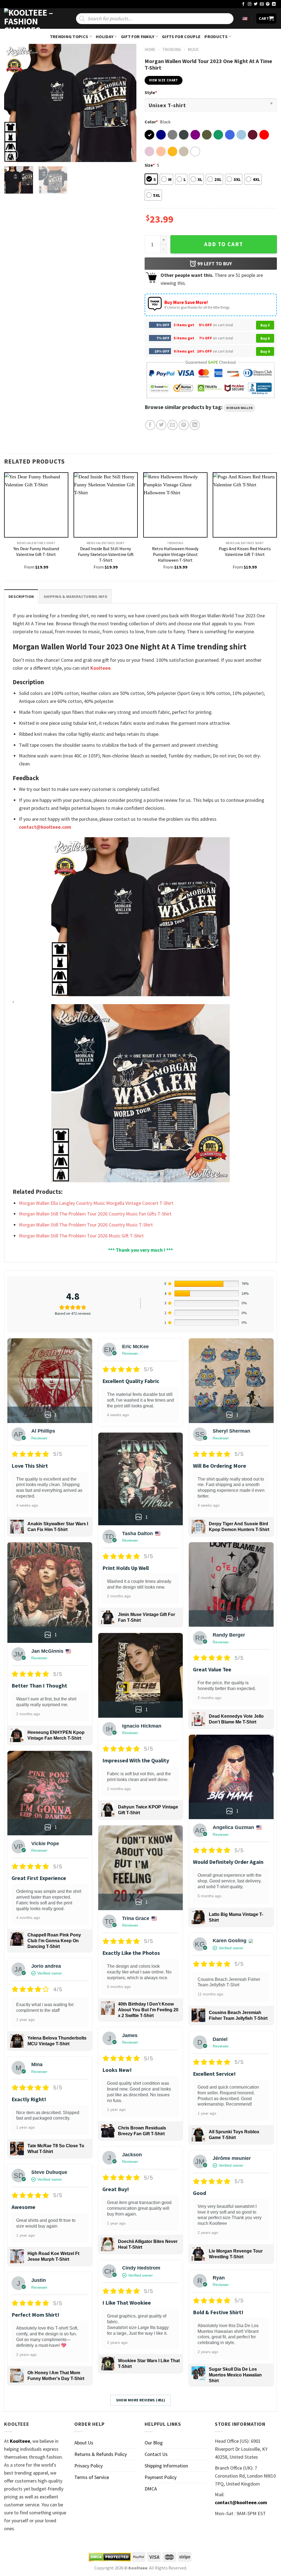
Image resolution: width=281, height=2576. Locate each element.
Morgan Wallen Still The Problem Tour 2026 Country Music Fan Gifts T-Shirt (95, 1214)
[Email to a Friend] (172, 425)
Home (150, 49)
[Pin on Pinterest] (184, 425)
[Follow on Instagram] (250, 4)
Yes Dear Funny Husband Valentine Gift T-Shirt (36, 551)
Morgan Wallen (240, 408)
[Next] (127, 103)
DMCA (151, 2489)
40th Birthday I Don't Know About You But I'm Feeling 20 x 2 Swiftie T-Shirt (148, 2010)
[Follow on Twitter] (256, 4)
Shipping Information (166, 2466)
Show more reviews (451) (141, 2400)
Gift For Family (138, 36)
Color (151, 122)
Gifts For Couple (181, 36)
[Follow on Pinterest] (268, 4)
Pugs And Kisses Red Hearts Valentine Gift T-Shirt (245, 551)
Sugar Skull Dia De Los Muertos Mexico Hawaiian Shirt (235, 2375)
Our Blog (154, 2443)
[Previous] (14, 103)
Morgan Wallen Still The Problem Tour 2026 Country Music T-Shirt (86, 1225)
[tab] (21, 596)
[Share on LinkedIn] (195, 425)
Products (216, 36)
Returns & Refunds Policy (101, 2454)
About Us (84, 2443)
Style (151, 92)
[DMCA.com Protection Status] (110, 2557)
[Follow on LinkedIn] (274, 4)
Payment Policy (161, 2477)
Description (21, 597)
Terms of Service (92, 2477)
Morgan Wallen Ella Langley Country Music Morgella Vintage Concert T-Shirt (96, 1203)
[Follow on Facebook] (243, 4)
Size (150, 165)
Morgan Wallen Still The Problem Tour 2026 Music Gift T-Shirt (81, 1236)
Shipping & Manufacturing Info (75, 597)
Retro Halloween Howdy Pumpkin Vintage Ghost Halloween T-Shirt (175, 554)
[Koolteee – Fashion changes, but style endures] (32, 19)
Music (193, 49)
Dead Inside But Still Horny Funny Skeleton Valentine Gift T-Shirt (106, 554)
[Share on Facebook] (150, 425)
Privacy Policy (88, 2466)
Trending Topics (69, 36)
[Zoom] (12, 155)
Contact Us (156, 2454)
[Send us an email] (262, 4)
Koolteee (100, 668)
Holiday (105, 36)
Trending (172, 49)
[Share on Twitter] (161, 425)
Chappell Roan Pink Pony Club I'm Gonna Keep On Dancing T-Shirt (54, 1941)
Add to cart (224, 244)
